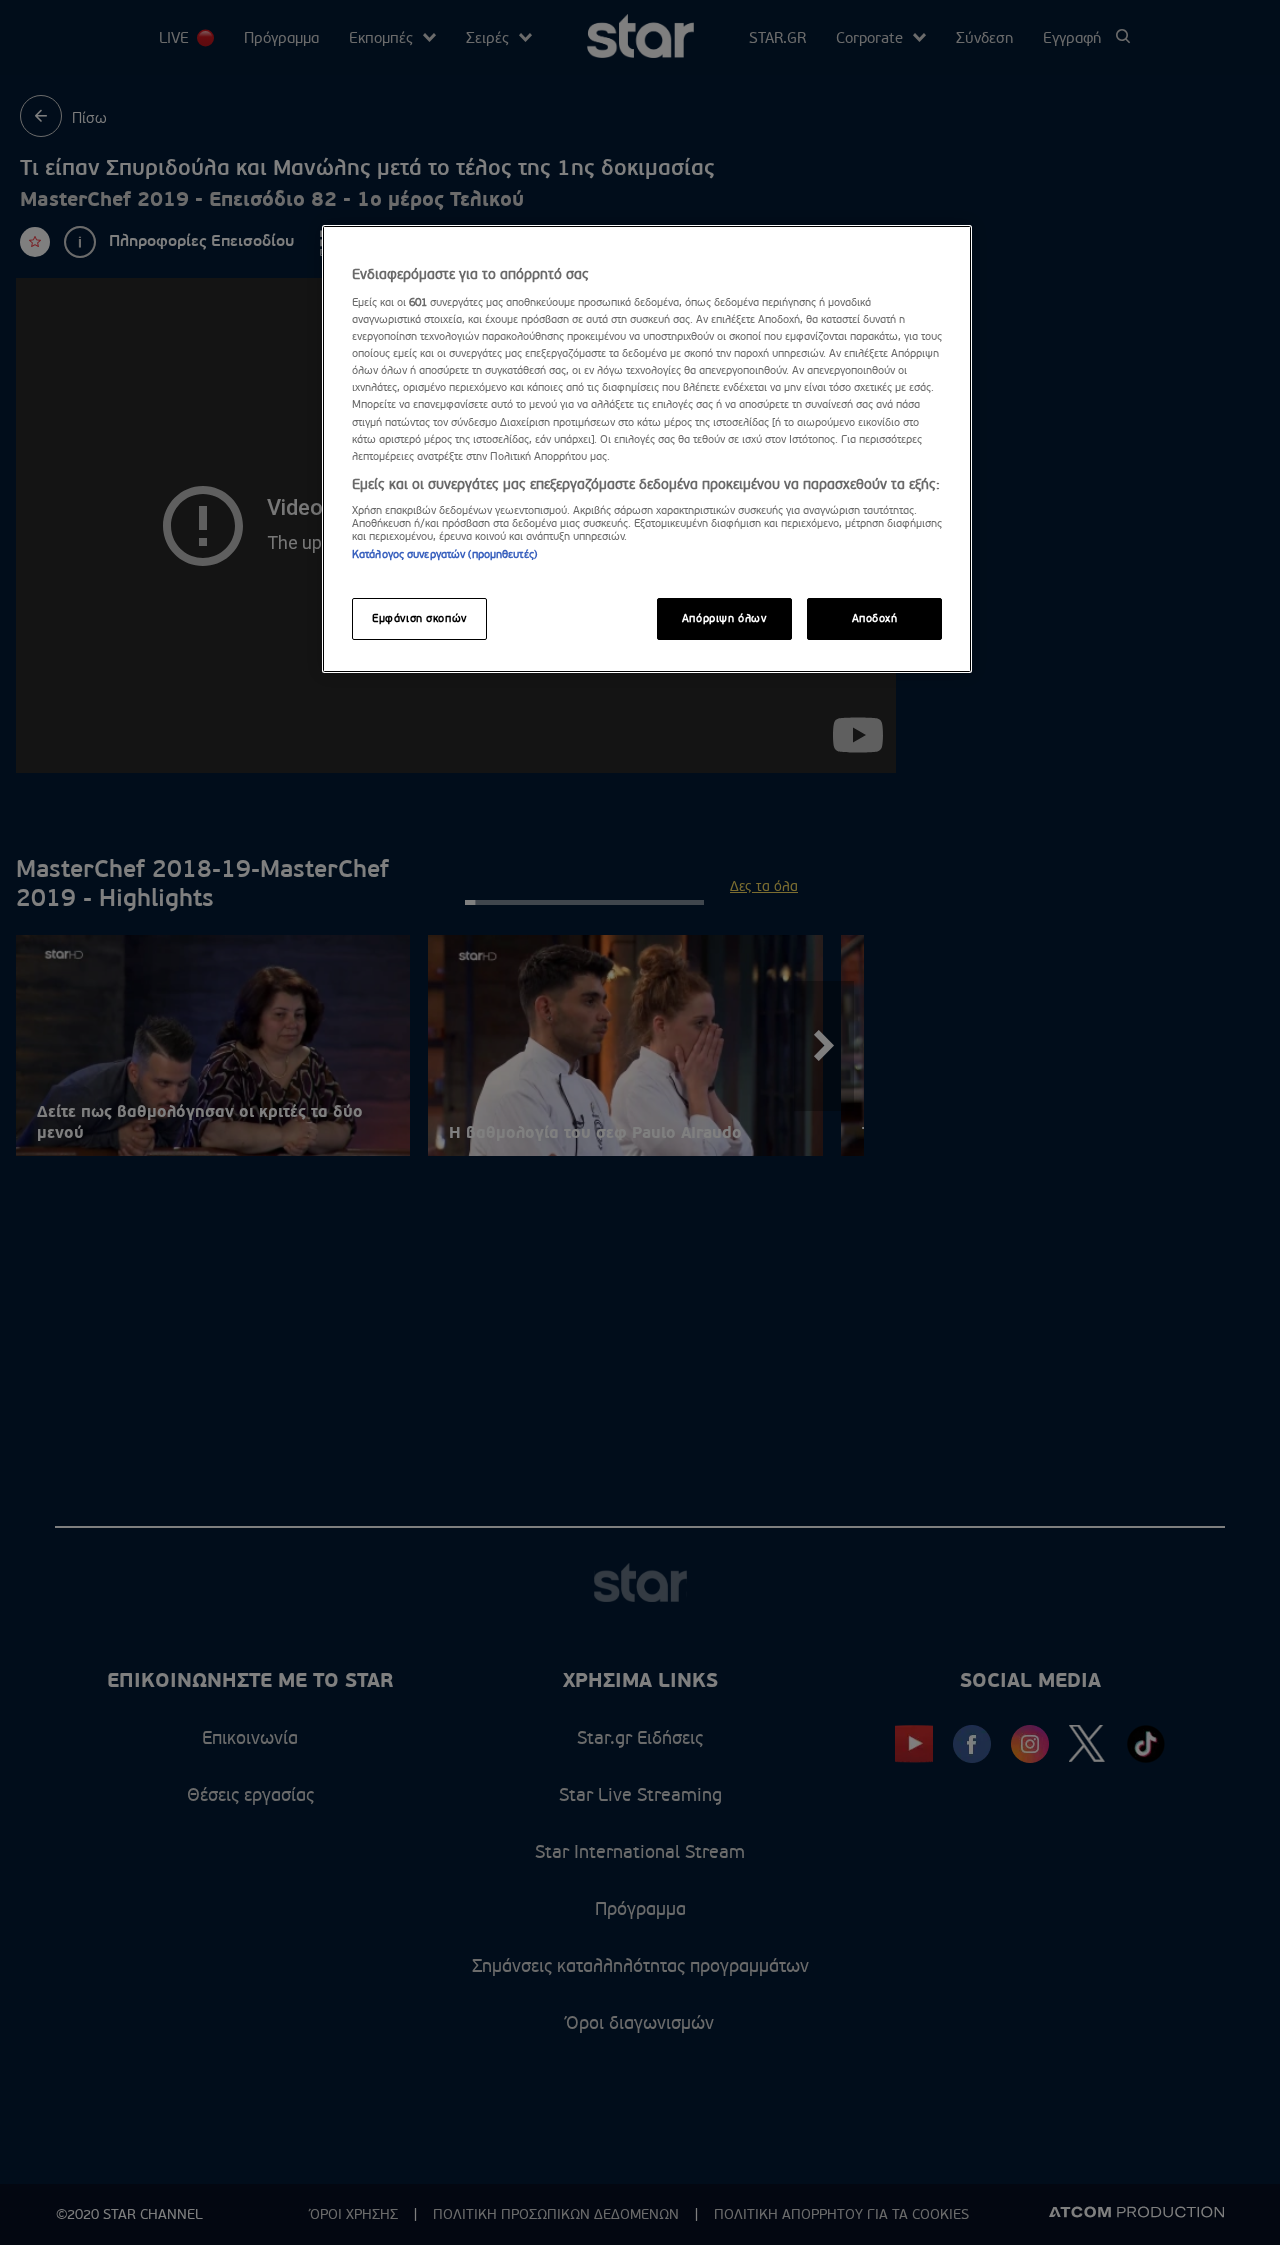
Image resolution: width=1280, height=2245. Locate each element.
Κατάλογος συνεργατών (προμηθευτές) (444, 554)
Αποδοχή (875, 618)
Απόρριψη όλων (724, 618)
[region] (647, 449)
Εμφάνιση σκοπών (419, 618)
